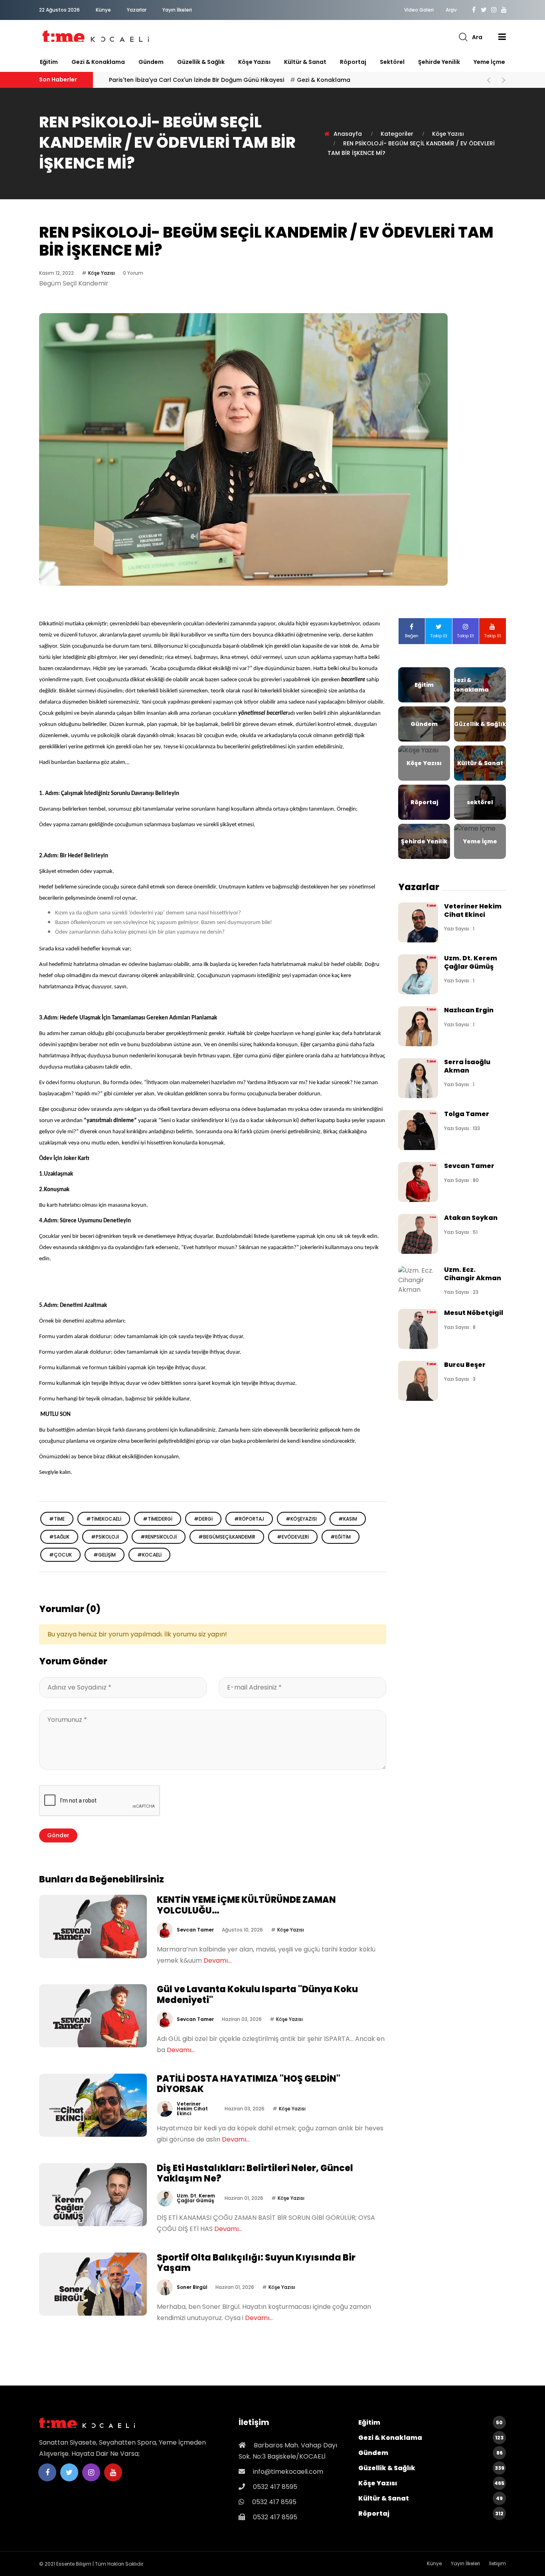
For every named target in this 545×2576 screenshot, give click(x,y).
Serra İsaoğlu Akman (467, 1066)
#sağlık (59, 1537)
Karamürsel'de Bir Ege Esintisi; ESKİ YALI (187, 80)
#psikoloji (105, 1537)
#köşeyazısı (301, 1519)
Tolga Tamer (467, 1114)
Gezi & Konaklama (98, 62)
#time (57, 1519)
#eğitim (341, 1537)
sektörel (392, 62)
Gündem (151, 62)
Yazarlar (137, 10)
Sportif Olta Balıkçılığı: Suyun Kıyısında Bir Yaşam (256, 2263)
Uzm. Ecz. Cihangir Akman (473, 1274)
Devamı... (217, 1960)
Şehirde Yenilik (439, 62)
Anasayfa (348, 134)
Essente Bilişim (74, 2564)
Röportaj (353, 62)
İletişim (498, 2563)
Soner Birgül (192, 2287)
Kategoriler (397, 134)
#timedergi (158, 1519)
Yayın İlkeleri (177, 10)
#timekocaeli (104, 1519)
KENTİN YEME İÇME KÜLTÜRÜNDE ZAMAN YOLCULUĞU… (246, 1905)
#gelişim (105, 1555)
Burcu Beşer (465, 1365)
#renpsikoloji (159, 1537)
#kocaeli (149, 1555)
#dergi (203, 1519)
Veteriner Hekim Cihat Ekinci (192, 2109)
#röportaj (249, 1519)
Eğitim (49, 62)
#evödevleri (293, 1537)
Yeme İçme (489, 62)
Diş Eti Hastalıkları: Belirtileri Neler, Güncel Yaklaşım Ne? (255, 2173)
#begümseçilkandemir (227, 1537)
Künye (103, 10)
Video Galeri (419, 10)
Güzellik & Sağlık (201, 62)
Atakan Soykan (471, 1218)
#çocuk (60, 1555)
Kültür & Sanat (305, 62)
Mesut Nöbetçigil (474, 1313)
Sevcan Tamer (195, 1930)
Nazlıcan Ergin (469, 1010)
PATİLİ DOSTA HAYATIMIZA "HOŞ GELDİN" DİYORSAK (249, 2084)
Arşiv (451, 10)
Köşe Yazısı (254, 62)
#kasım (348, 1519)
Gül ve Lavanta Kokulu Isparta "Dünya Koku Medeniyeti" (257, 1994)
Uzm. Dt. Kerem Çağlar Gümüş (196, 2198)
